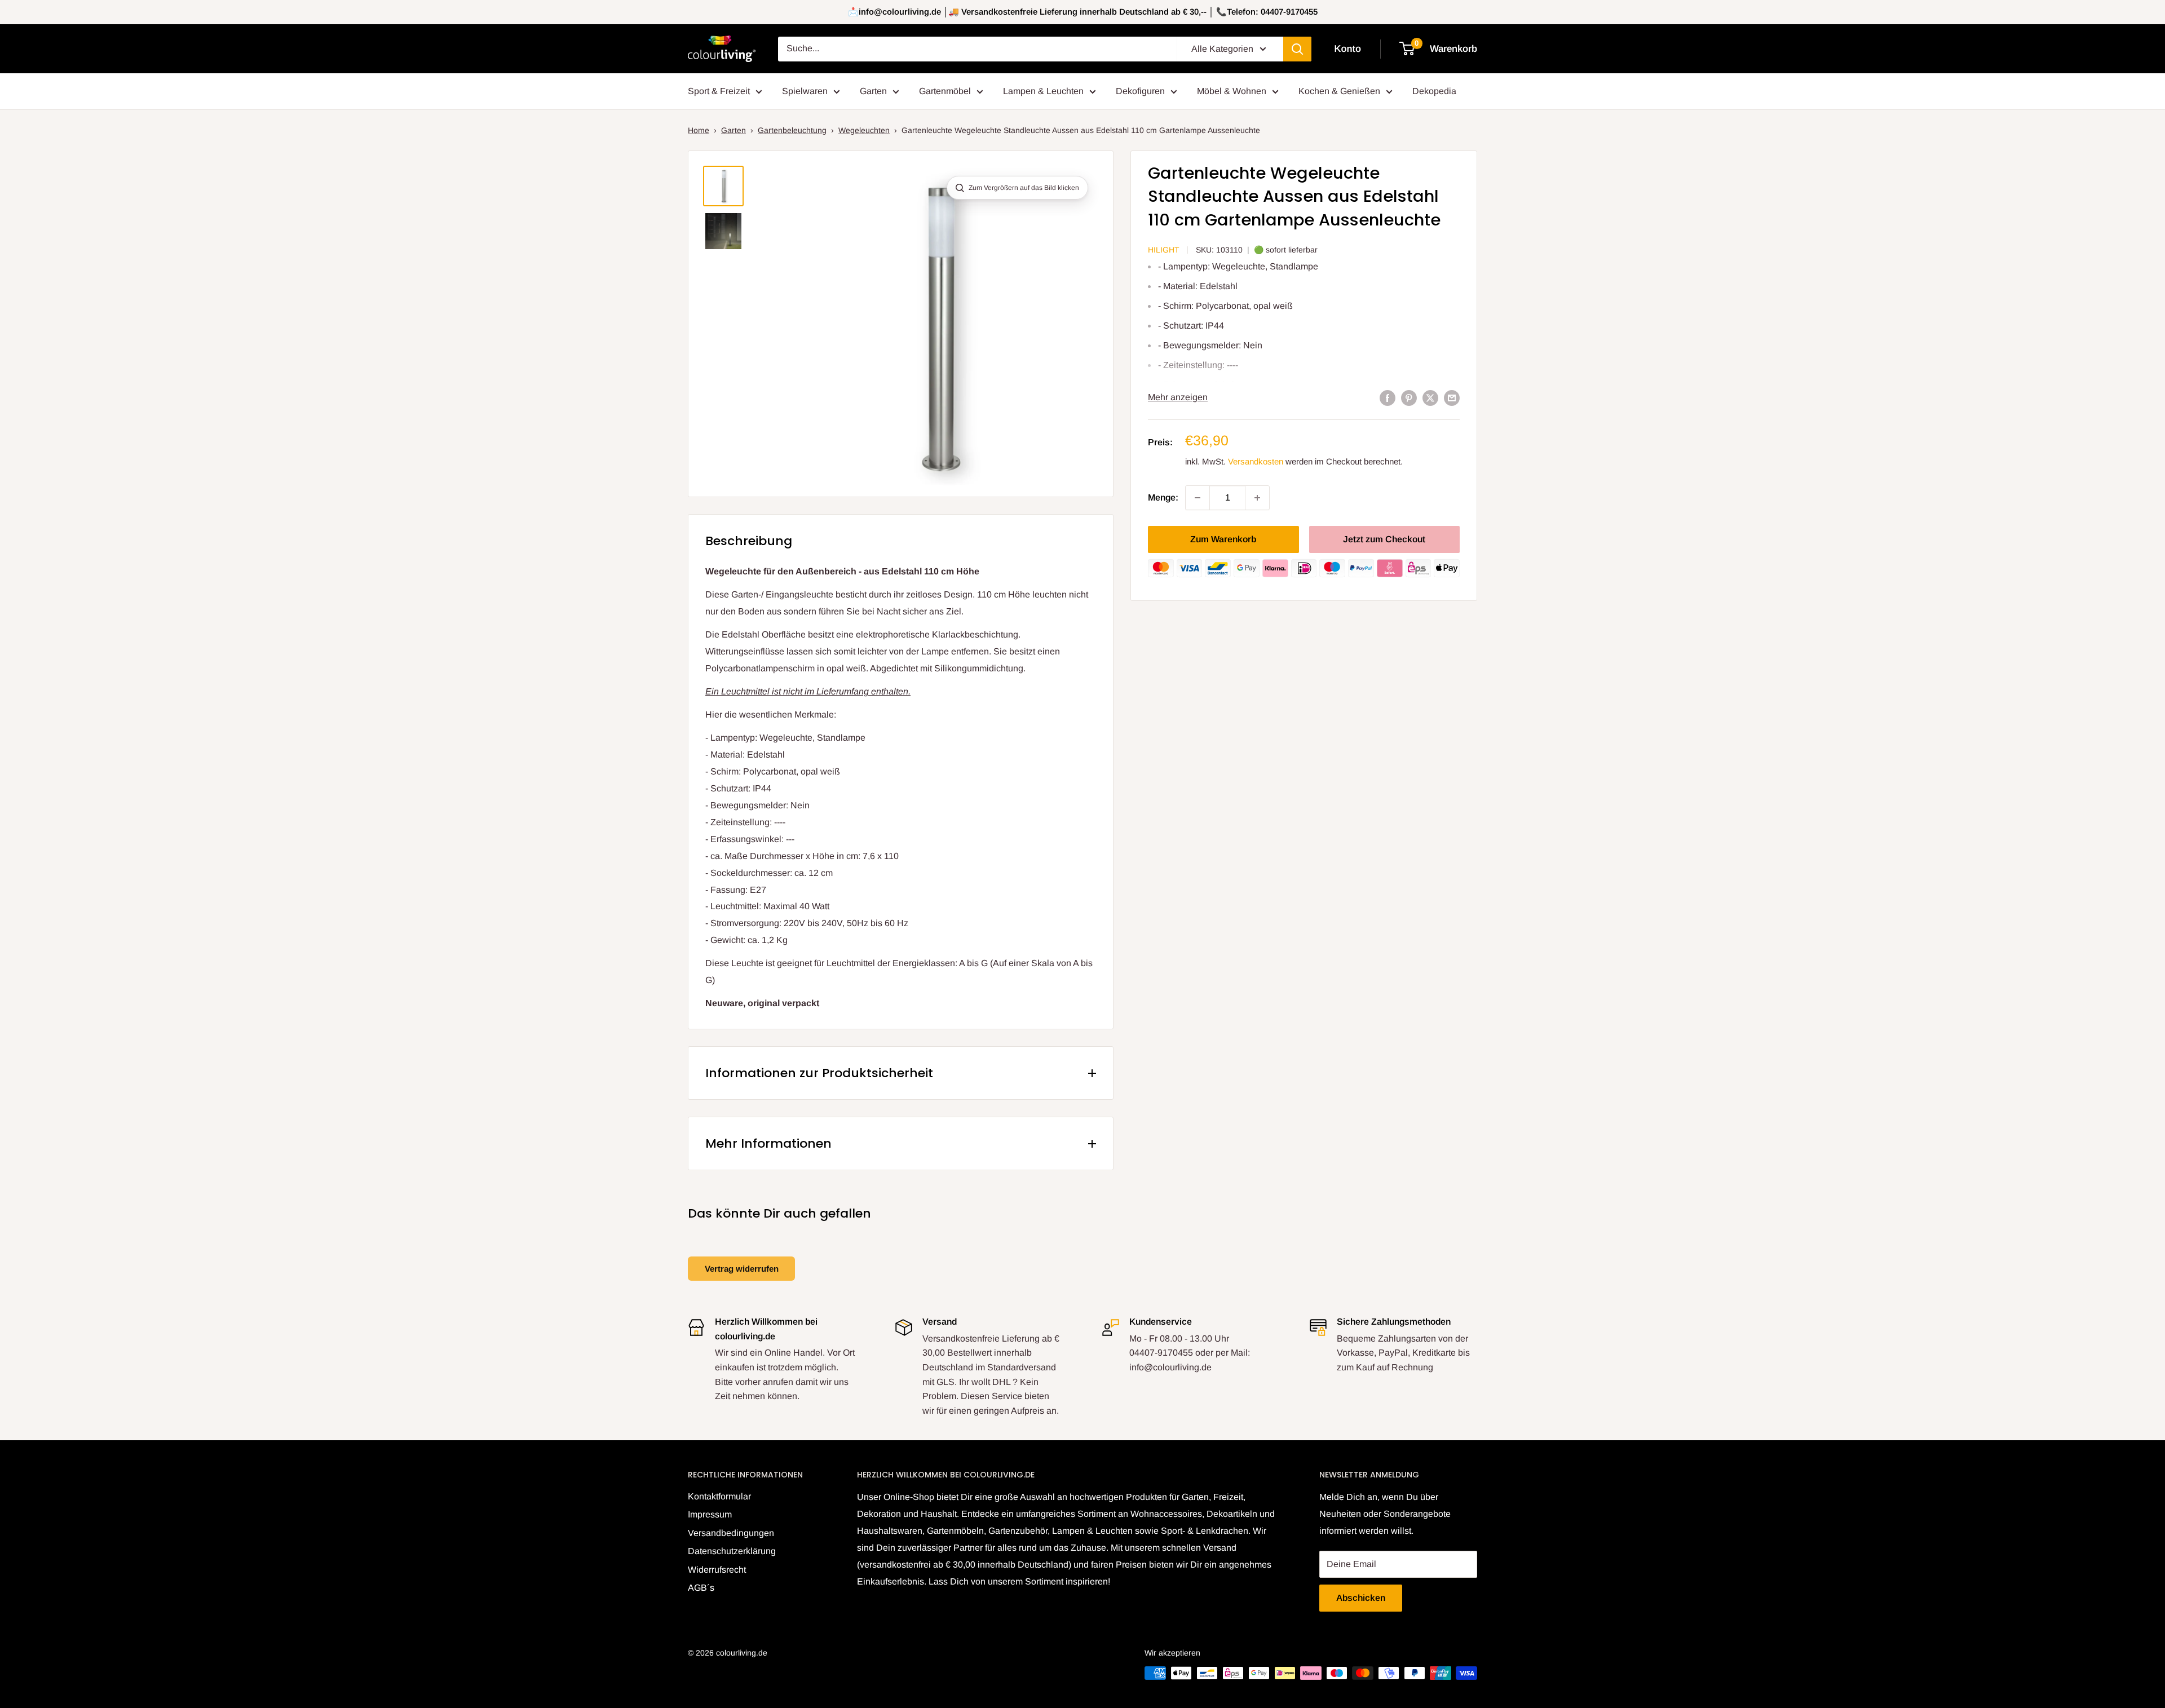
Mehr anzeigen (1178, 397)
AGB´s (701, 1588)
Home (699, 130)
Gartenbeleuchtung (792, 130)
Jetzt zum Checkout (1384, 539)
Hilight (1164, 250)
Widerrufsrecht (717, 1570)
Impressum (710, 1514)
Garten (873, 91)
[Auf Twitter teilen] (1430, 397)
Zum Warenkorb (1223, 539)
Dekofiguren (1140, 91)
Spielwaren (805, 91)
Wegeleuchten (864, 130)
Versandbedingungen (731, 1533)
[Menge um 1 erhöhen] (1257, 498)
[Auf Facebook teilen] (1388, 397)
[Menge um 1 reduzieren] (1198, 498)
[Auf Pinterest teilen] (1409, 397)
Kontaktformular (719, 1496)
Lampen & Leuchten (1043, 91)
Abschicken (1361, 1598)
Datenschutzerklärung (732, 1551)
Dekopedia (1434, 91)
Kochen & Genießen (1339, 91)
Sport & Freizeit (719, 91)
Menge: (1163, 497)
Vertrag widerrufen (742, 1269)
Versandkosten (1256, 461)
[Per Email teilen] (1452, 397)
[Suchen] (1297, 49)
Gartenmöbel (945, 91)
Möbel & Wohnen (1232, 91)
